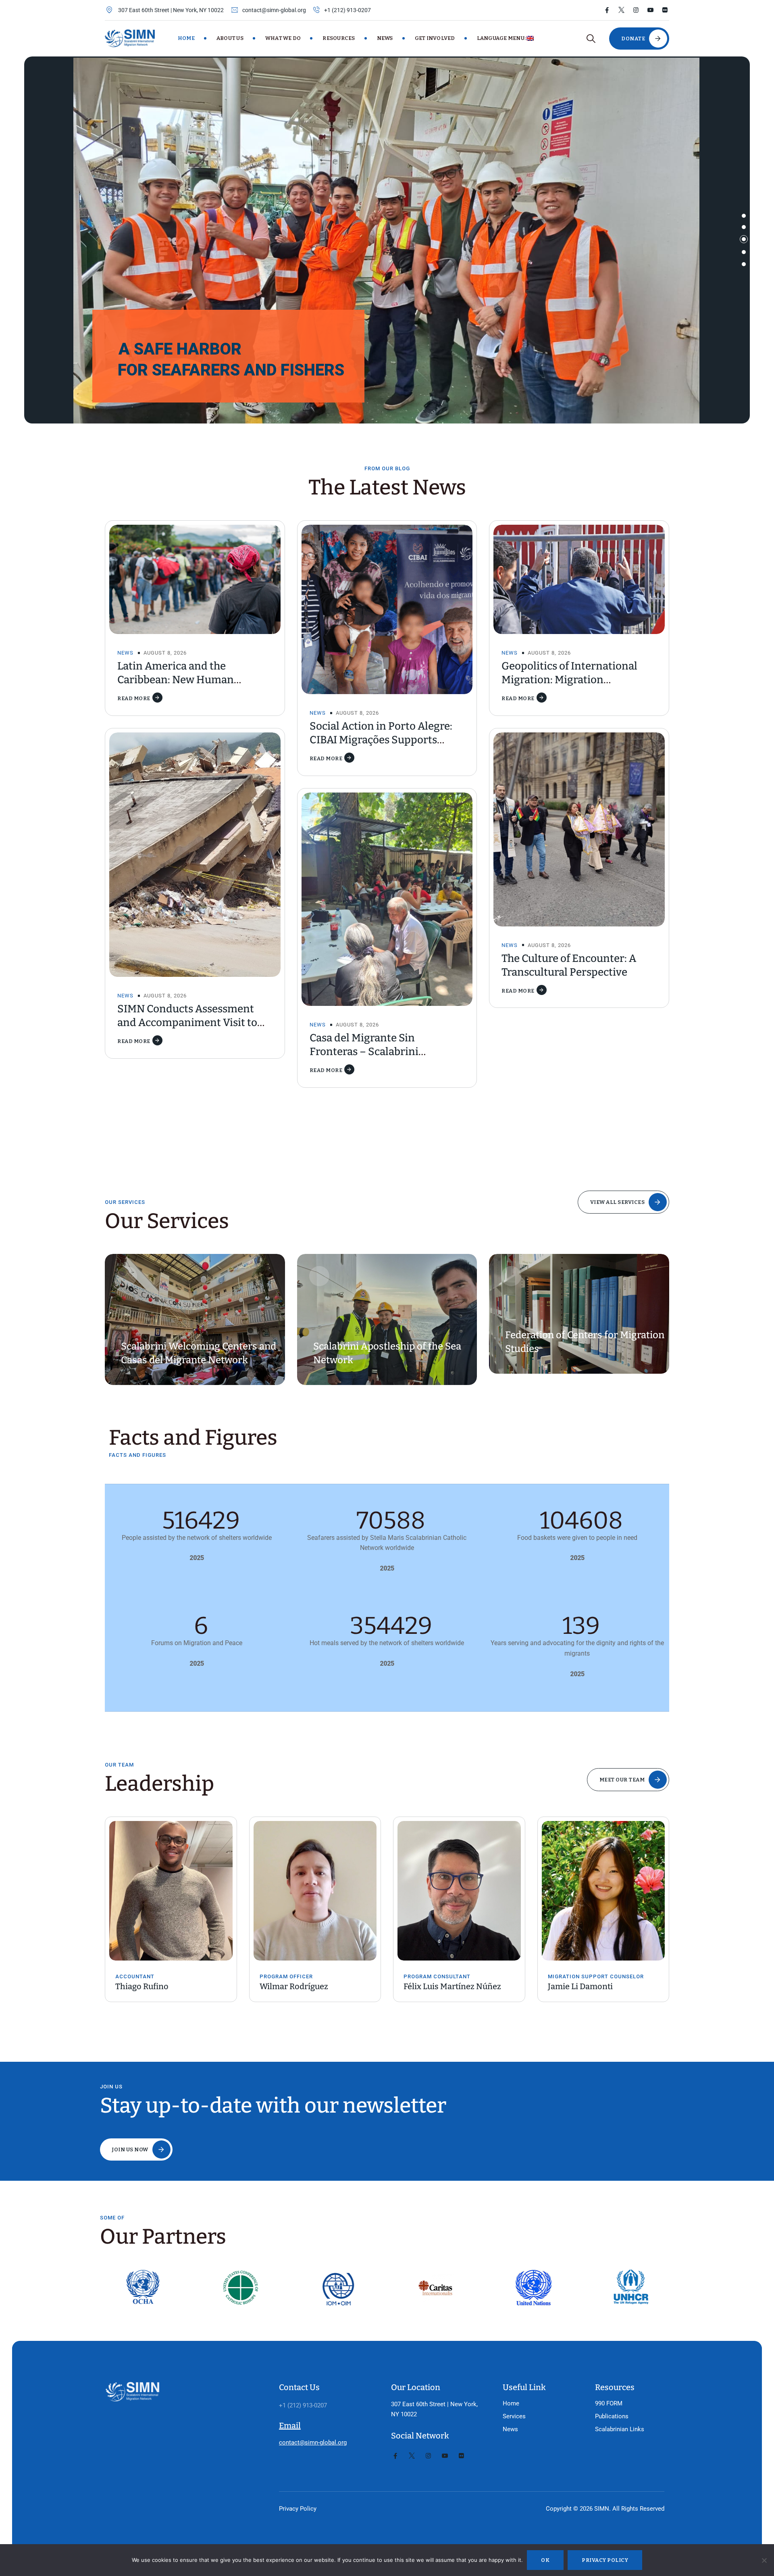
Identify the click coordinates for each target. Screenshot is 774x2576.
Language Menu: (502, 38)
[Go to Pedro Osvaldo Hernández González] (603, 1883)
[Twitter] (621, 10)
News (385, 38)
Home (186, 38)
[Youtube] (650, 10)
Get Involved (435, 38)
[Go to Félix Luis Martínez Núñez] (315, 1891)
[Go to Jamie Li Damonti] (459, 1891)
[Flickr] (665, 10)
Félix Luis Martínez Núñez (308, 1986)
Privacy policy (605, 2560)
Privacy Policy (298, 2509)
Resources (339, 38)
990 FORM (609, 2403)
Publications (612, 2416)
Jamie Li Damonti (436, 1986)
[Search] (591, 39)
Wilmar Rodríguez (150, 1986)
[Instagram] (636, 10)
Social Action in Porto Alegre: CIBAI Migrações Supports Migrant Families (381, 740)
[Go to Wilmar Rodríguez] (171, 1891)
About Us (230, 38)
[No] (764, 2560)
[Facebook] (607, 10)
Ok (545, 2560)
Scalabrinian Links (620, 2429)
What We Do (283, 38)
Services (514, 2416)
